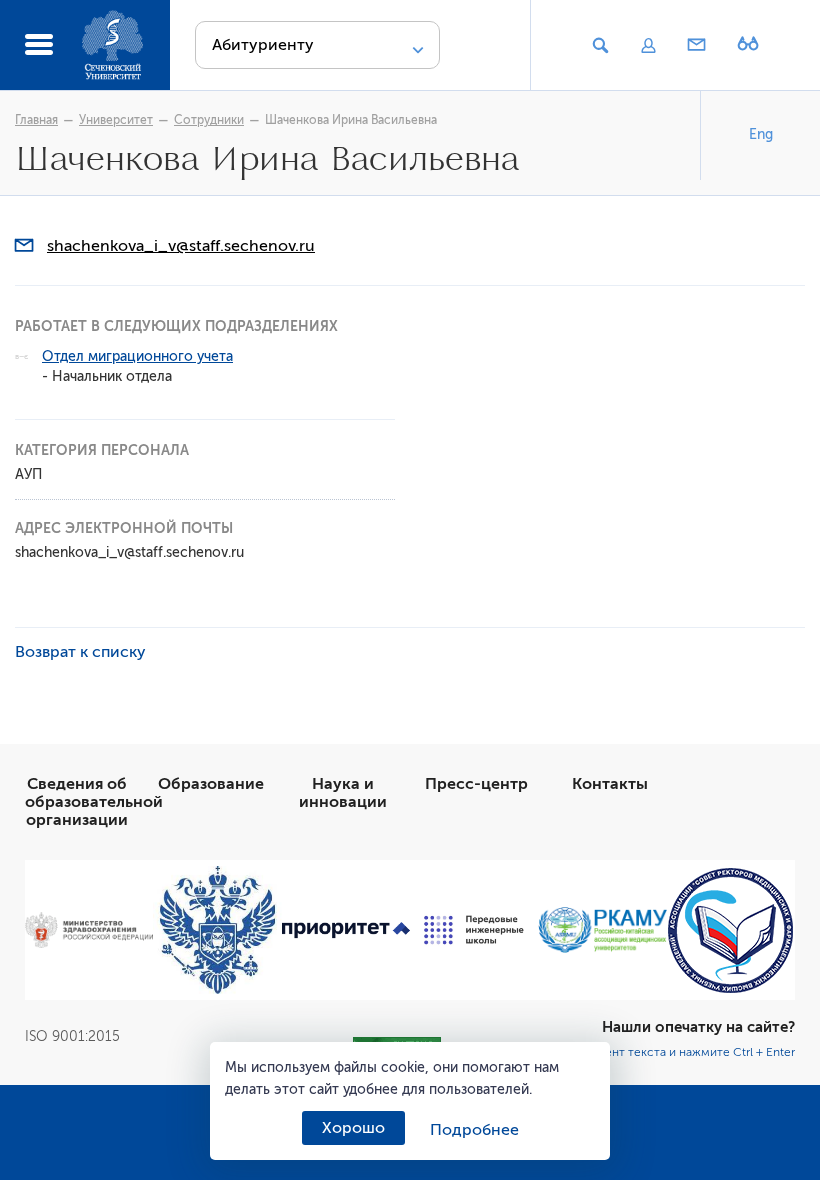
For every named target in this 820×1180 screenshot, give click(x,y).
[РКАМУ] (602, 930)
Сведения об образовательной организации (94, 802)
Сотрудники (209, 120)
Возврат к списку (80, 652)
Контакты (610, 784)
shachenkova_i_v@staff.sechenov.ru (181, 246)
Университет (116, 120)
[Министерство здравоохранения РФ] (89, 929)
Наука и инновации (343, 793)
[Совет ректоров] (731, 930)
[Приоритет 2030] (346, 930)
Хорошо (353, 1128)
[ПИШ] (474, 930)
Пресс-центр (476, 784)
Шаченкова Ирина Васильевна (351, 120)
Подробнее (474, 1130)
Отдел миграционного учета (137, 356)
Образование (211, 784)
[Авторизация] (648, 46)
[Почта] (697, 46)
